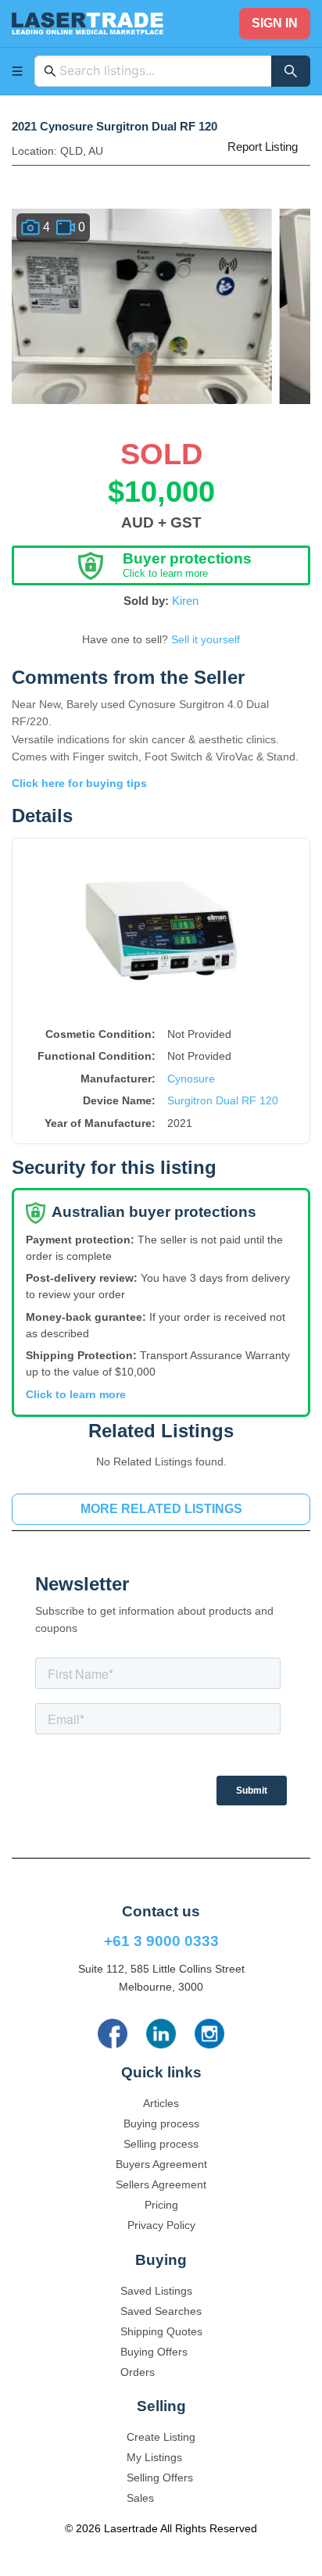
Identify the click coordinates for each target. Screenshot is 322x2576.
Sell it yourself (206, 639)
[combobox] (161, 71)
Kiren (185, 601)
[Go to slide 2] (156, 398)
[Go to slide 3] (166, 398)
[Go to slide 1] (144, 397)
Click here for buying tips (79, 783)
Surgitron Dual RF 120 (223, 1100)
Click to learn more (76, 1394)
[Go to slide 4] (177, 398)
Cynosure (191, 1079)
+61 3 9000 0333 (161, 1941)
